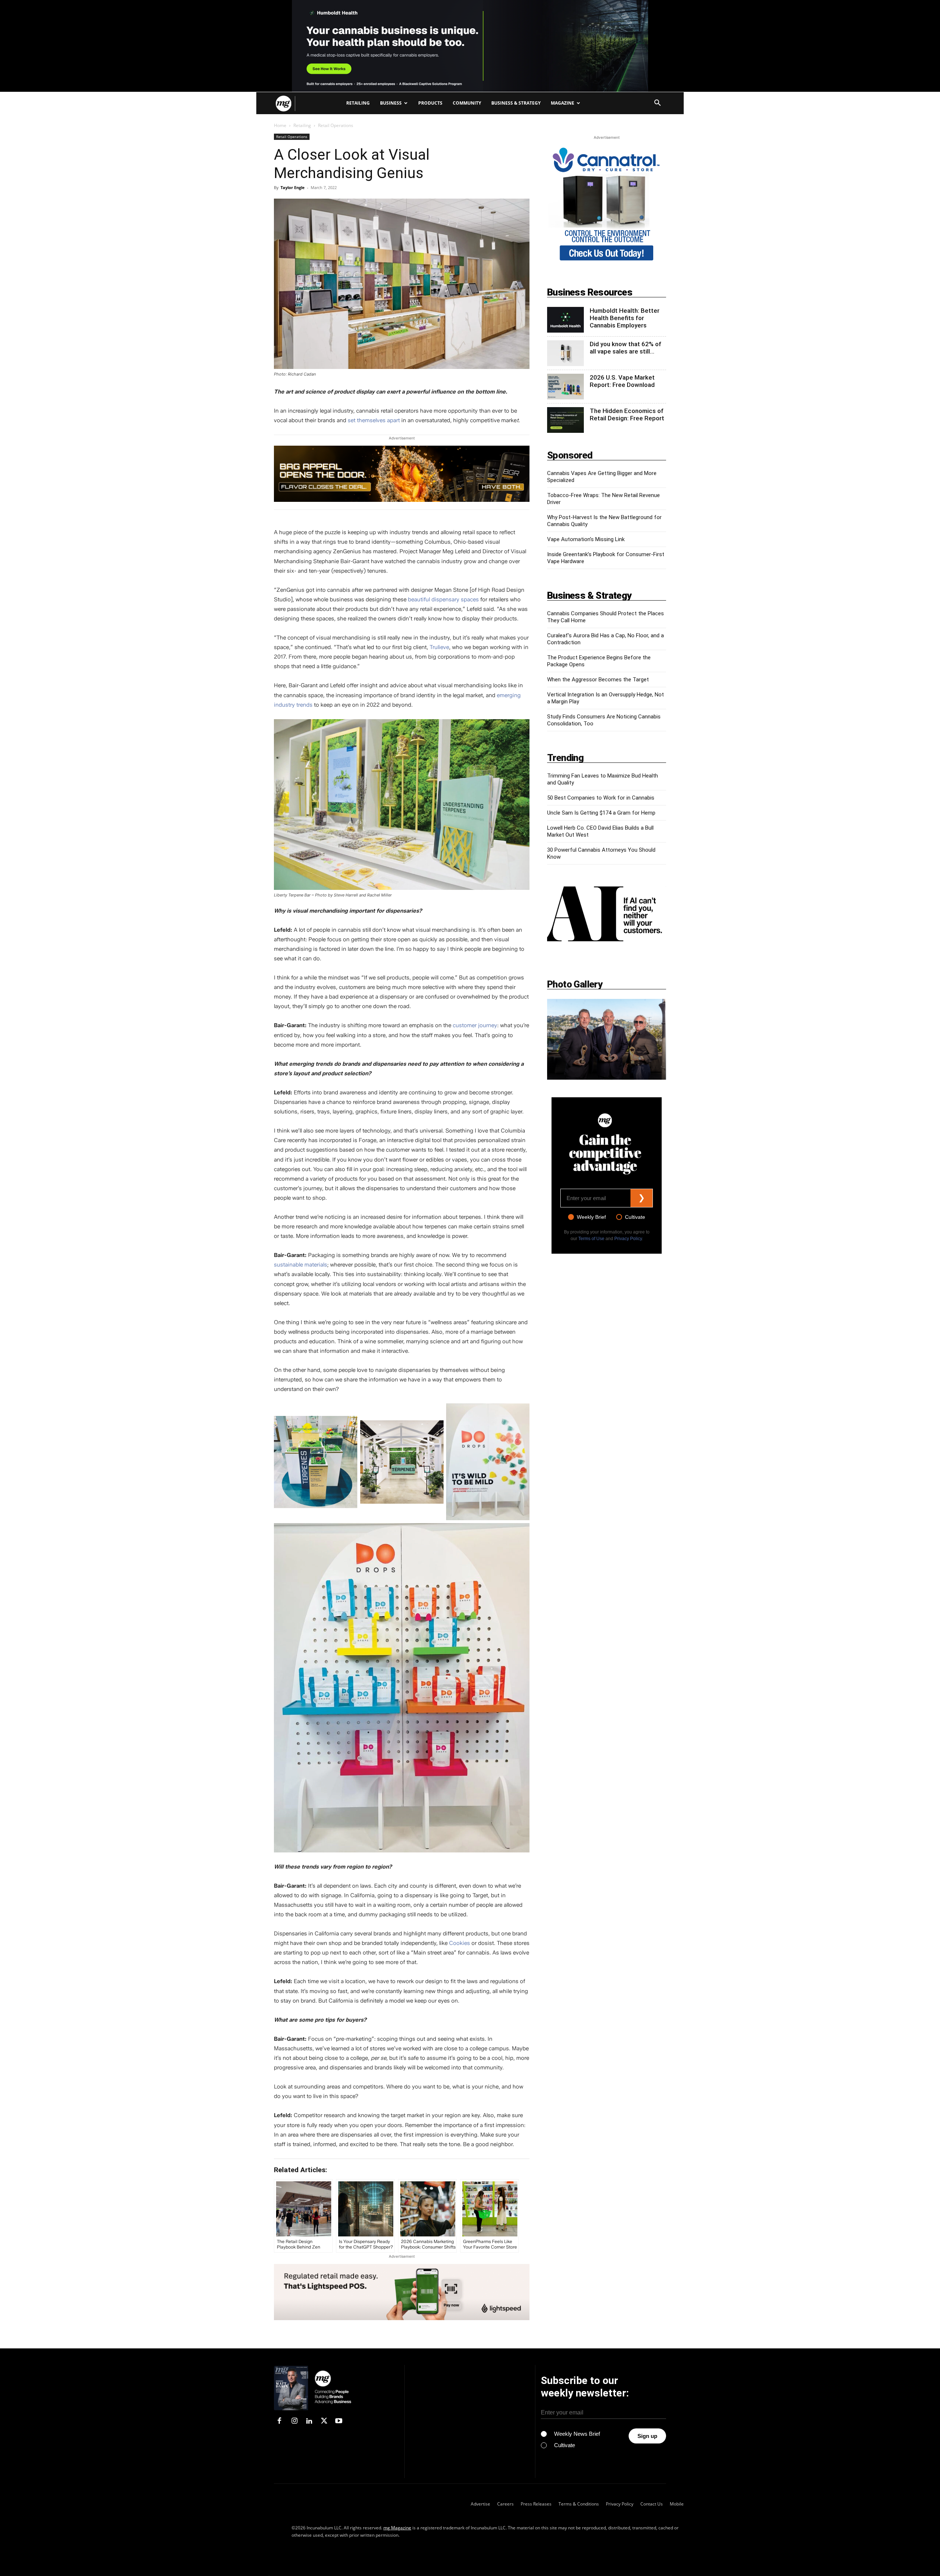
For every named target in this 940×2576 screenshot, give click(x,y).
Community (467, 103)
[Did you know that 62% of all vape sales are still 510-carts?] (565, 353)
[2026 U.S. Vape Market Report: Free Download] (565, 387)
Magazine (563, 103)
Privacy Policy (628, 1239)
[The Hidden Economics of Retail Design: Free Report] (565, 420)
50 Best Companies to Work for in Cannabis (601, 798)
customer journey (475, 1025)
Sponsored (570, 455)
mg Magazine (397, 2527)
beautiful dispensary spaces (443, 599)
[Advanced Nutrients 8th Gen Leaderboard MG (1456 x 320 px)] (402, 474)
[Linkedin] (309, 2421)
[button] (657, 104)
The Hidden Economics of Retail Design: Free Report (627, 414)
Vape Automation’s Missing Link (586, 539)
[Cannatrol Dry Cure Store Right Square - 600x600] (607, 262)
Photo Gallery (575, 984)
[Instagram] (294, 2421)
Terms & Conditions (579, 2504)
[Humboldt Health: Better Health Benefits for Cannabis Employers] (565, 320)
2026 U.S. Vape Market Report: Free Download (622, 381)
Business (391, 103)
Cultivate (635, 1217)
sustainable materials (301, 1265)
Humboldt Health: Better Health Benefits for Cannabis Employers (625, 318)
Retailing (358, 103)
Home (280, 125)
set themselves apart (374, 420)
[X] (324, 2421)
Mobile (677, 2504)
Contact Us (652, 2504)
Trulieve (439, 647)
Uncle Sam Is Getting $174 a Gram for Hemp (601, 813)
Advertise (480, 2504)
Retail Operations (292, 137)
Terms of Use (591, 1239)
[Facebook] (279, 2421)
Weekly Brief (591, 1217)
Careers (505, 2504)
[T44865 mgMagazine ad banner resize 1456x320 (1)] (402, 2292)
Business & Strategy (516, 103)
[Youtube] (339, 2421)
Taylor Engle (293, 187)
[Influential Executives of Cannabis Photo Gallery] (607, 1039)
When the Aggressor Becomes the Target (598, 680)
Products (430, 103)
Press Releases (536, 2504)
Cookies (460, 1943)
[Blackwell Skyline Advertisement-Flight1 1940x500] (470, 46)
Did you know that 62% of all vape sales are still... (626, 348)
